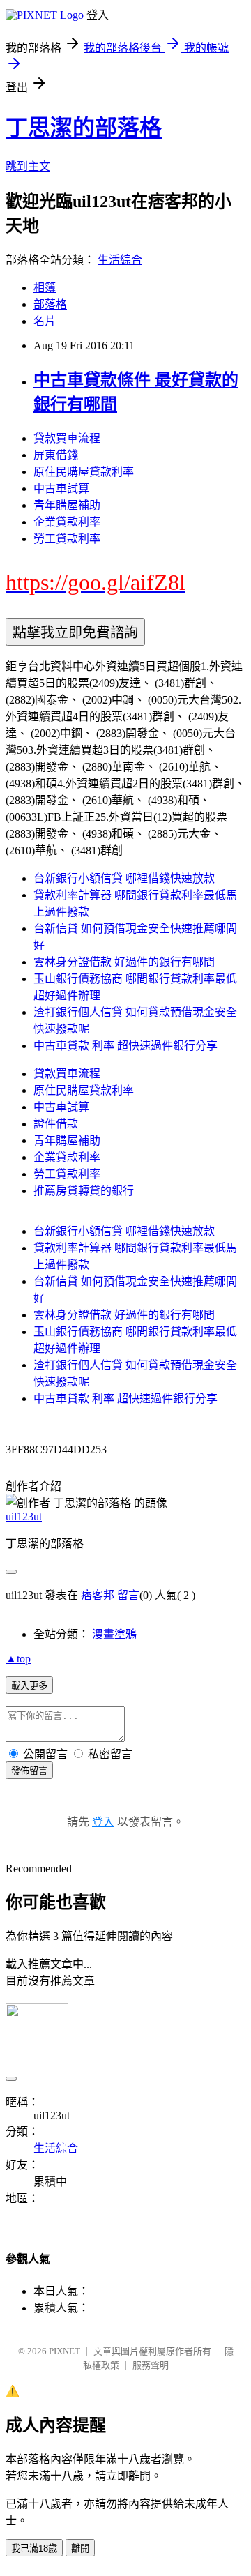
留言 (128, 1595)
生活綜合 (120, 260)
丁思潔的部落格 (84, 128)
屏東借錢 (56, 455)
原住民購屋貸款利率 (84, 472)
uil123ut (24, 1516)
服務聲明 (151, 2365)
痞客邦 (98, 1595)
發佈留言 (29, 1771)
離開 (80, 2548)
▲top (18, 1659)
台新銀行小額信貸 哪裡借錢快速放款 (124, 878)
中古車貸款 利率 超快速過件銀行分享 (125, 1046)
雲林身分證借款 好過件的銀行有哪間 (124, 962)
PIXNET (64, 2351)
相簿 (45, 288)
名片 (45, 321)
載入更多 (29, 1686)
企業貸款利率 (67, 522)
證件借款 (56, 1124)
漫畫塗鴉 (114, 1634)
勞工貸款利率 (67, 539)
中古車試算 (61, 488)
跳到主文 (28, 166)
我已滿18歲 (34, 2548)
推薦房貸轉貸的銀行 (84, 1191)
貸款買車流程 (67, 438)
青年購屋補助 (67, 505)
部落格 (50, 304)
